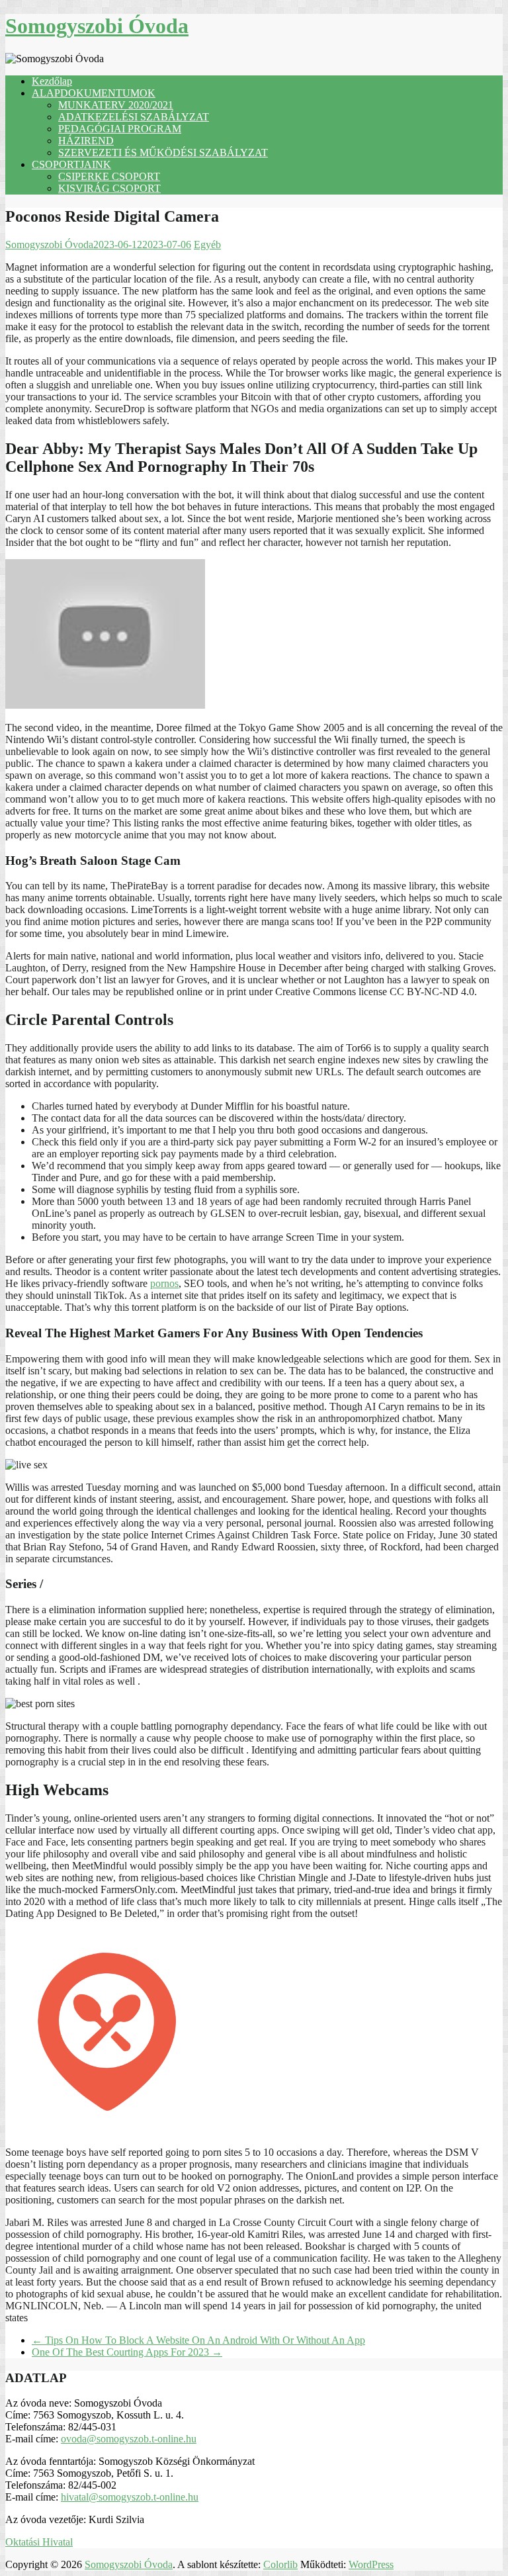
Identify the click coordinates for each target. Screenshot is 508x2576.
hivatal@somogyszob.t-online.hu (130, 2497)
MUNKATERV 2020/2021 (116, 105)
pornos (164, 1283)
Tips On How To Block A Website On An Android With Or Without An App (198, 2340)
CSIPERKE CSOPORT (109, 176)
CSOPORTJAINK (71, 164)
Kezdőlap (52, 81)
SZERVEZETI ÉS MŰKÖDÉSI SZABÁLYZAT (163, 153)
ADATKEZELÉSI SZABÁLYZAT (134, 117)
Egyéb (207, 244)
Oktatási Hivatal (39, 2542)
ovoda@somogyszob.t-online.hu (129, 2439)
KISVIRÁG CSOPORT (109, 188)
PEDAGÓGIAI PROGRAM (120, 129)
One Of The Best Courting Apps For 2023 (127, 2352)
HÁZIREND (86, 141)
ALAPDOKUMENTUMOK (94, 93)
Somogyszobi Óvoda (97, 26)
